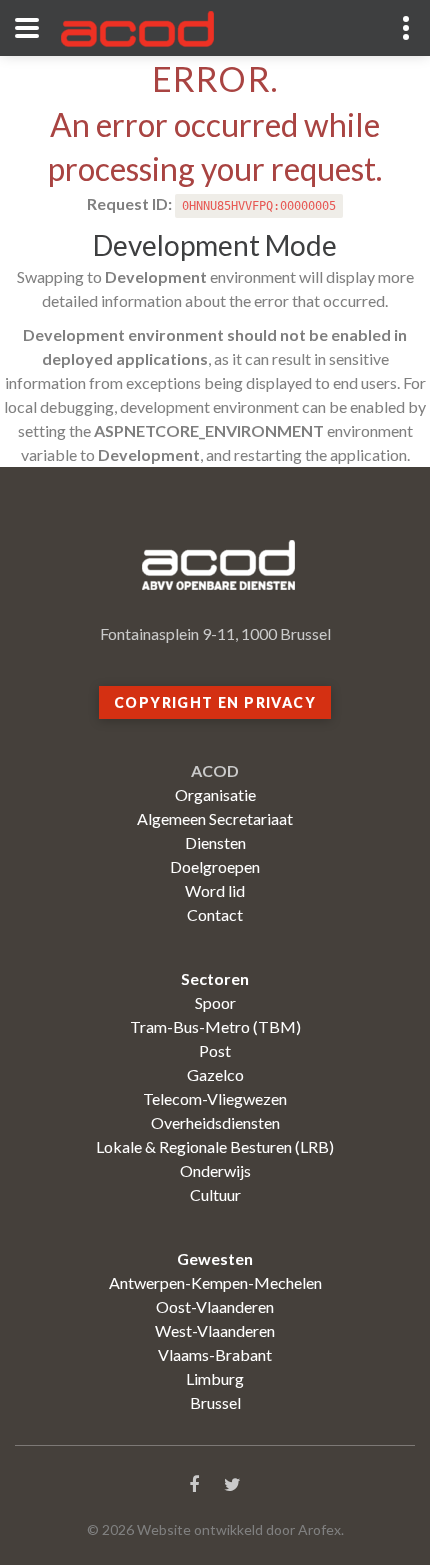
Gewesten (215, 1258)
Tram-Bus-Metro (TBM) (215, 1026)
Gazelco (215, 1074)
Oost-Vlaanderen (215, 1306)
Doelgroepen (215, 866)
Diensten (215, 842)
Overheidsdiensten (215, 1122)
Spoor (215, 1002)
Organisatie (215, 794)
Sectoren (215, 978)
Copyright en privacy (215, 702)
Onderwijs (215, 1170)
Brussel (215, 1402)
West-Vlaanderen (215, 1330)
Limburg (215, 1378)
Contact (215, 914)
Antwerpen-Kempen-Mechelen (215, 1282)
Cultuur (215, 1194)
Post (215, 1050)
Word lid (215, 890)
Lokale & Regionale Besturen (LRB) (215, 1146)
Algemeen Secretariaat (215, 818)
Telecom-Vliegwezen (215, 1098)
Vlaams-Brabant (215, 1354)
